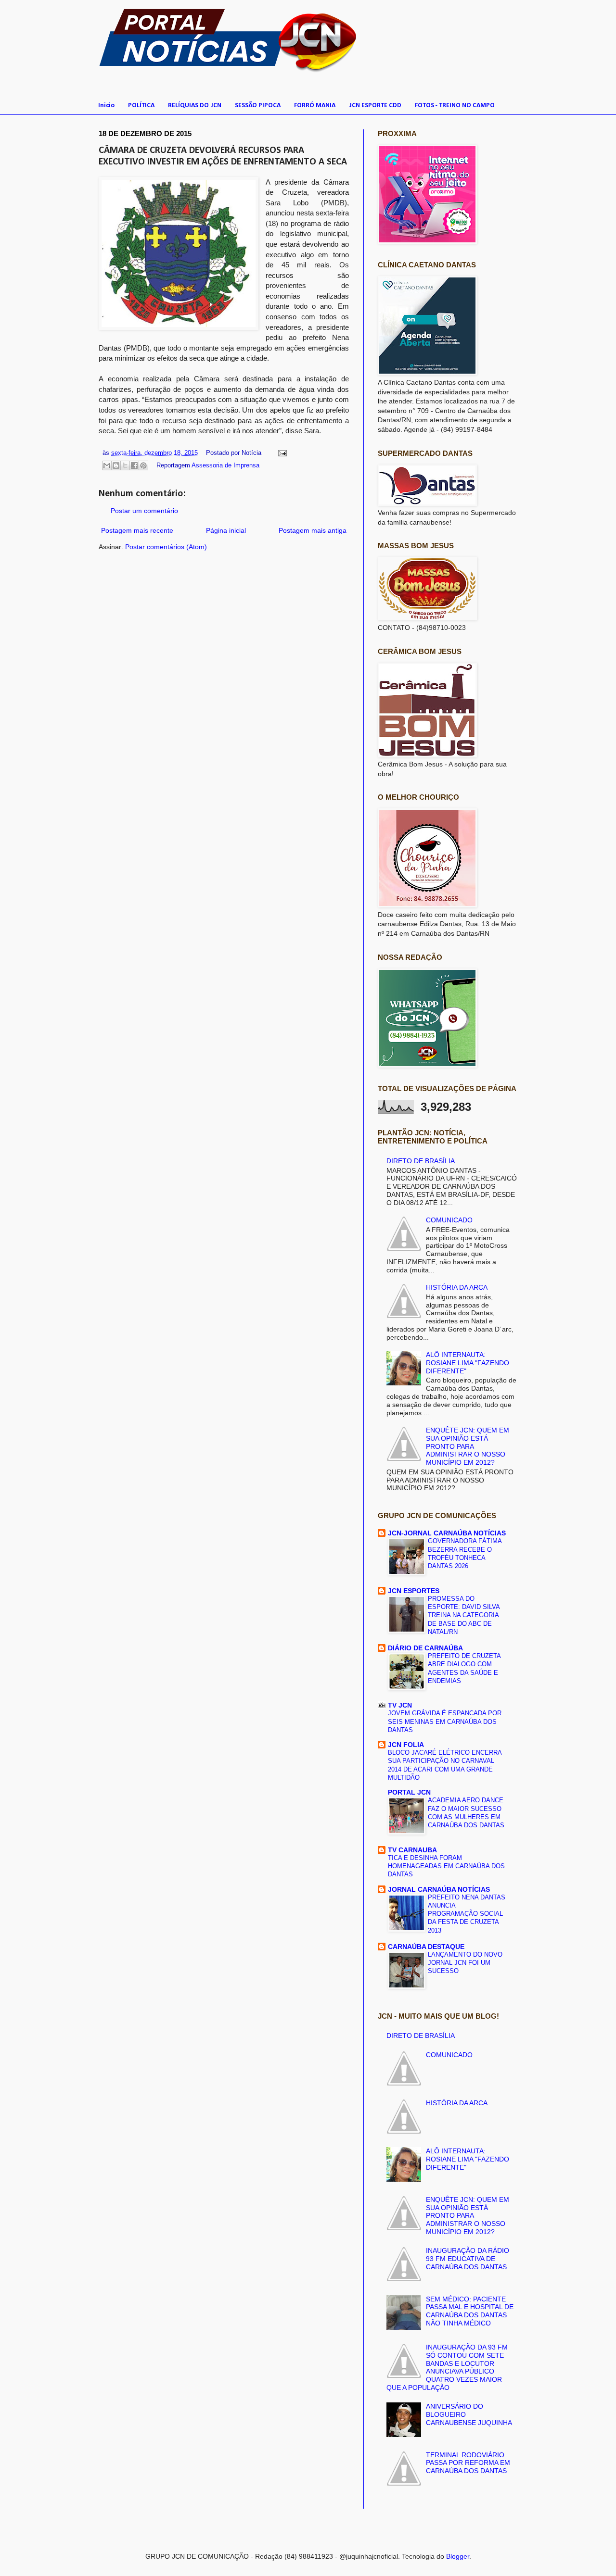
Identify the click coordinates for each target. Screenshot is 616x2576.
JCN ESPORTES (414, 1591)
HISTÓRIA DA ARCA (457, 1287)
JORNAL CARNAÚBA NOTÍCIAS (439, 1889)
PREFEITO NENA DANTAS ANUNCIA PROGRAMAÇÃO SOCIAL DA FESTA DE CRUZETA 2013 (467, 1914)
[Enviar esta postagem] (281, 453)
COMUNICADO (449, 1220)
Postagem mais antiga (313, 530)
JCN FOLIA (406, 1745)
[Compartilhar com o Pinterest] (143, 465)
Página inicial (226, 530)
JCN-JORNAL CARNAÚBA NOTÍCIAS (447, 1533)
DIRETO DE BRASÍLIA (421, 1161)
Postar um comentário (144, 511)
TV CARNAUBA (412, 1850)
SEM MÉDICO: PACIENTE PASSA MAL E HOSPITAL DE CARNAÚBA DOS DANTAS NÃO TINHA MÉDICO (470, 2311)
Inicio (106, 106)
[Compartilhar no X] (125, 465)
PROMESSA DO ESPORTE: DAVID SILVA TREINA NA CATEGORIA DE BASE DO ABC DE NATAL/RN (464, 1615)
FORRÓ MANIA (315, 106)
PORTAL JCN (409, 1792)
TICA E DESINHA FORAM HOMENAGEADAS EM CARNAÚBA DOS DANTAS (446, 1866)
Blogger (458, 2556)
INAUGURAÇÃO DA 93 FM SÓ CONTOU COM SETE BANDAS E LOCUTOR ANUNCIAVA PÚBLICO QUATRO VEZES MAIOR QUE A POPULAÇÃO (447, 2367)
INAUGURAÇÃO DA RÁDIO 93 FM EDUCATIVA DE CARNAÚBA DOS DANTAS (468, 2259)
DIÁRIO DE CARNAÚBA (425, 1648)
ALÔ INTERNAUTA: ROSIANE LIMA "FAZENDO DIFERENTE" (468, 1363)
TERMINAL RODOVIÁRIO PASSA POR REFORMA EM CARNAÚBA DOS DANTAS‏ (468, 2463)
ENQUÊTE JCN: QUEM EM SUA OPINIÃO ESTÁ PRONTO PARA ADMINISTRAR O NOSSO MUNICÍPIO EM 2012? (468, 1446)
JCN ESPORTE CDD (375, 106)
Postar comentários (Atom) (166, 547)
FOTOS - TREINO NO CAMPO (455, 106)
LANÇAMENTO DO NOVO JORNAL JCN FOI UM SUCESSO (465, 1963)
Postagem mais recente (137, 530)
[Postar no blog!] (116, 465)
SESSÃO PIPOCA (258, 106)
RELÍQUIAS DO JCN (195, 106)
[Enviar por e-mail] (107, 465)
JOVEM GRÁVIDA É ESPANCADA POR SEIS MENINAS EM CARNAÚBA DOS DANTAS (445, 1722)
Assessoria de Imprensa (225, 465)
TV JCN (400, 1705)
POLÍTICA (141, 106)
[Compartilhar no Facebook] (134, 465)
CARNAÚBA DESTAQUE (426, 1947)
